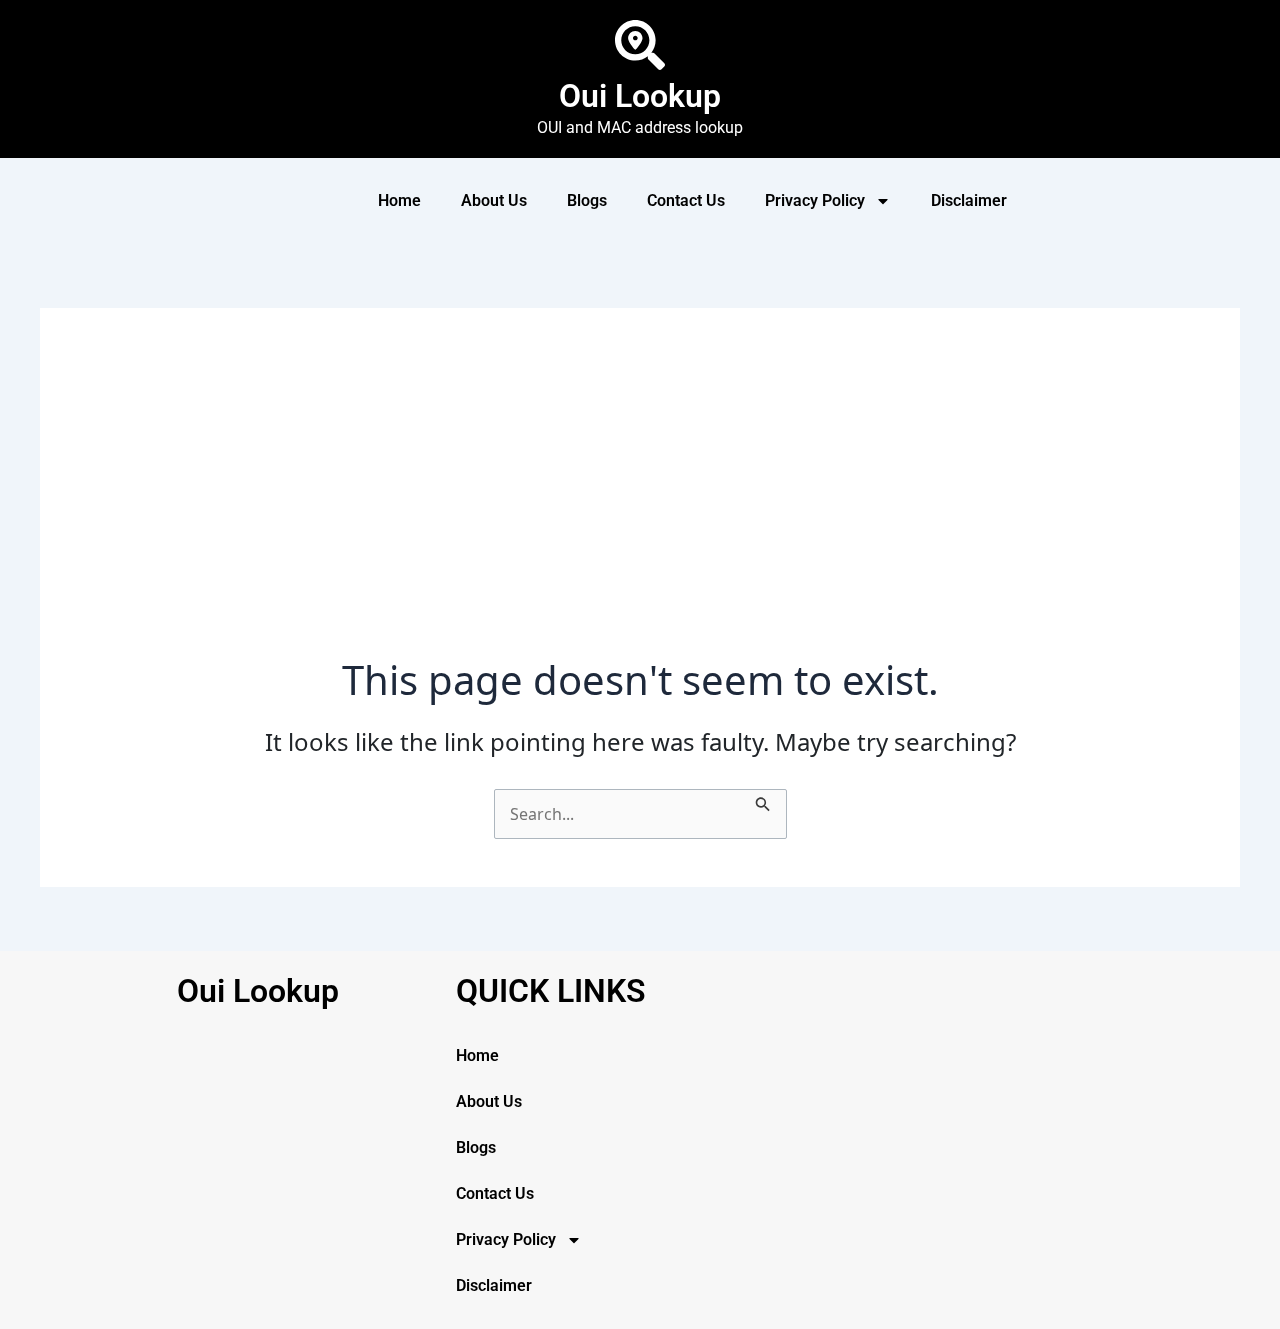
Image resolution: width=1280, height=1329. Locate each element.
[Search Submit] (763, 801)
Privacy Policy (815, 200)
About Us (494, 200)
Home (399, 200)
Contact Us (686, 200)
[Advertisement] (640, 506)
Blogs (587, 200)
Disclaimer (969, 200)
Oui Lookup (640, 96)
